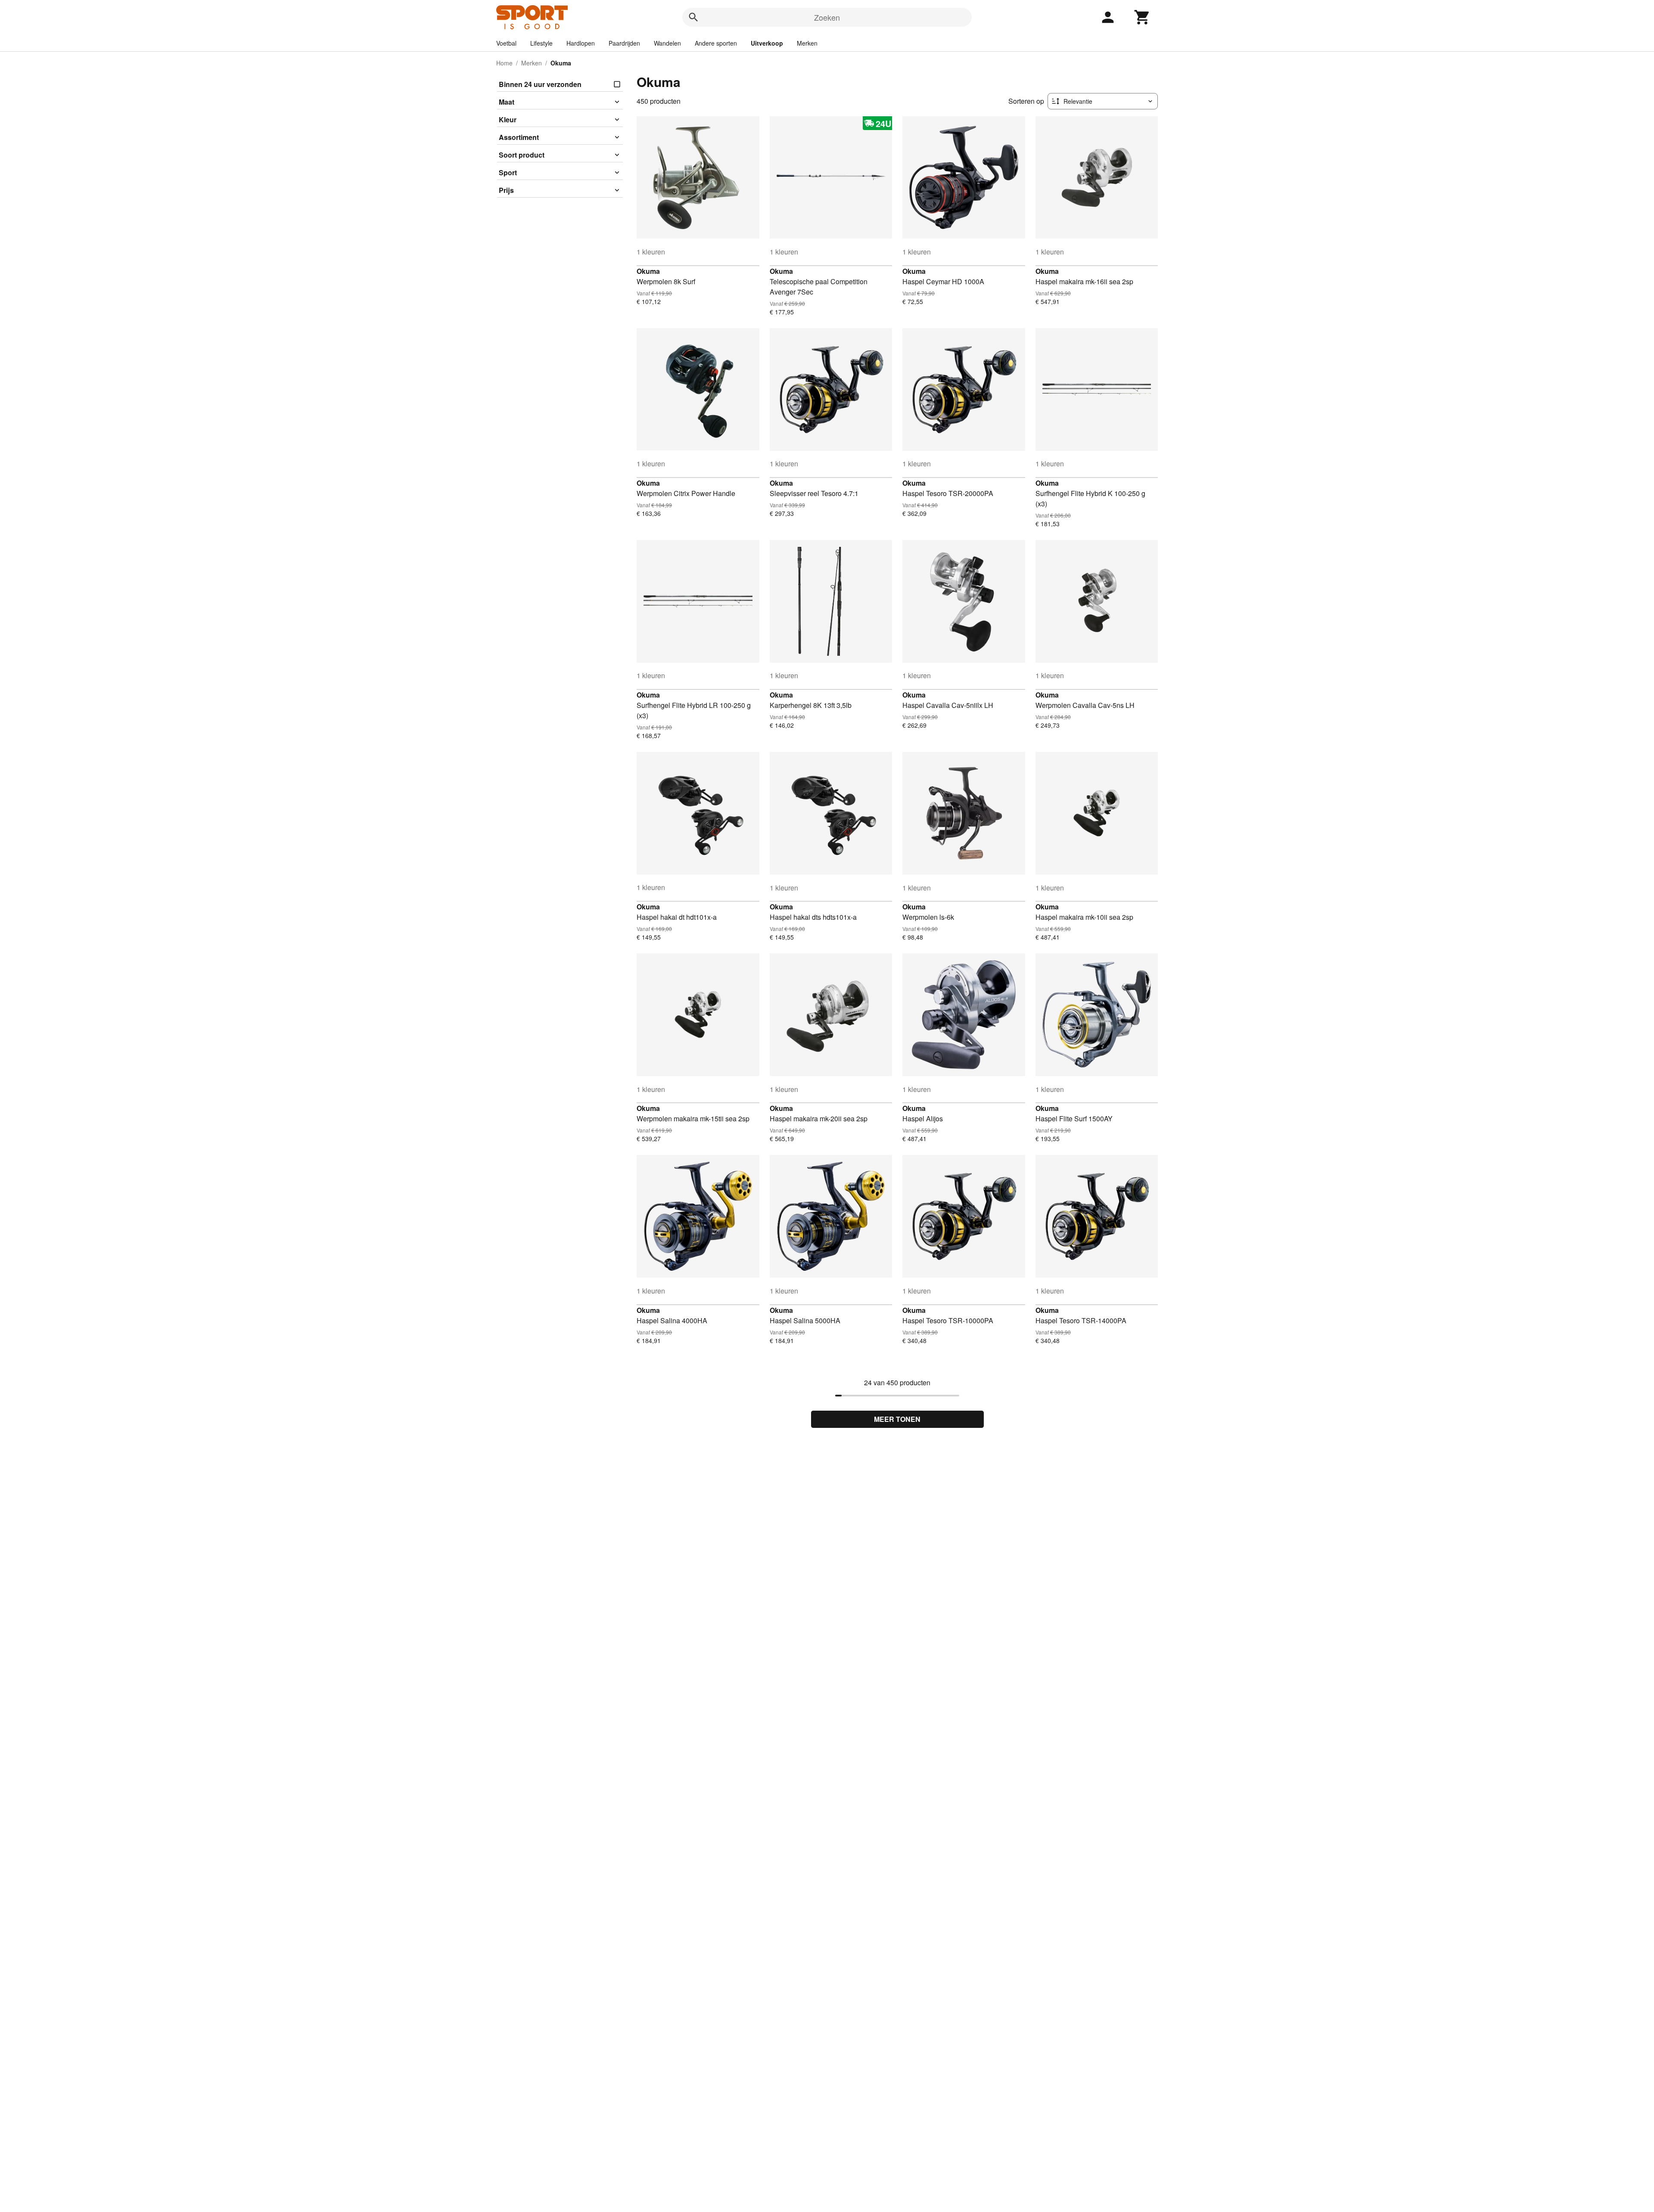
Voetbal (506, 43)
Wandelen (667, 43)
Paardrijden (624, 43)
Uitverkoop (767, 43)
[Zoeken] (693, 17)
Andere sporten (716, 43)
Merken (807, 43)
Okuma (648, 271)
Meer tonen (897, 1419)
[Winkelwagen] (1142, 17)
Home (504, 63)
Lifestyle (541, 43)
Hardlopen (581, 43)
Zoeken (827, 17)
